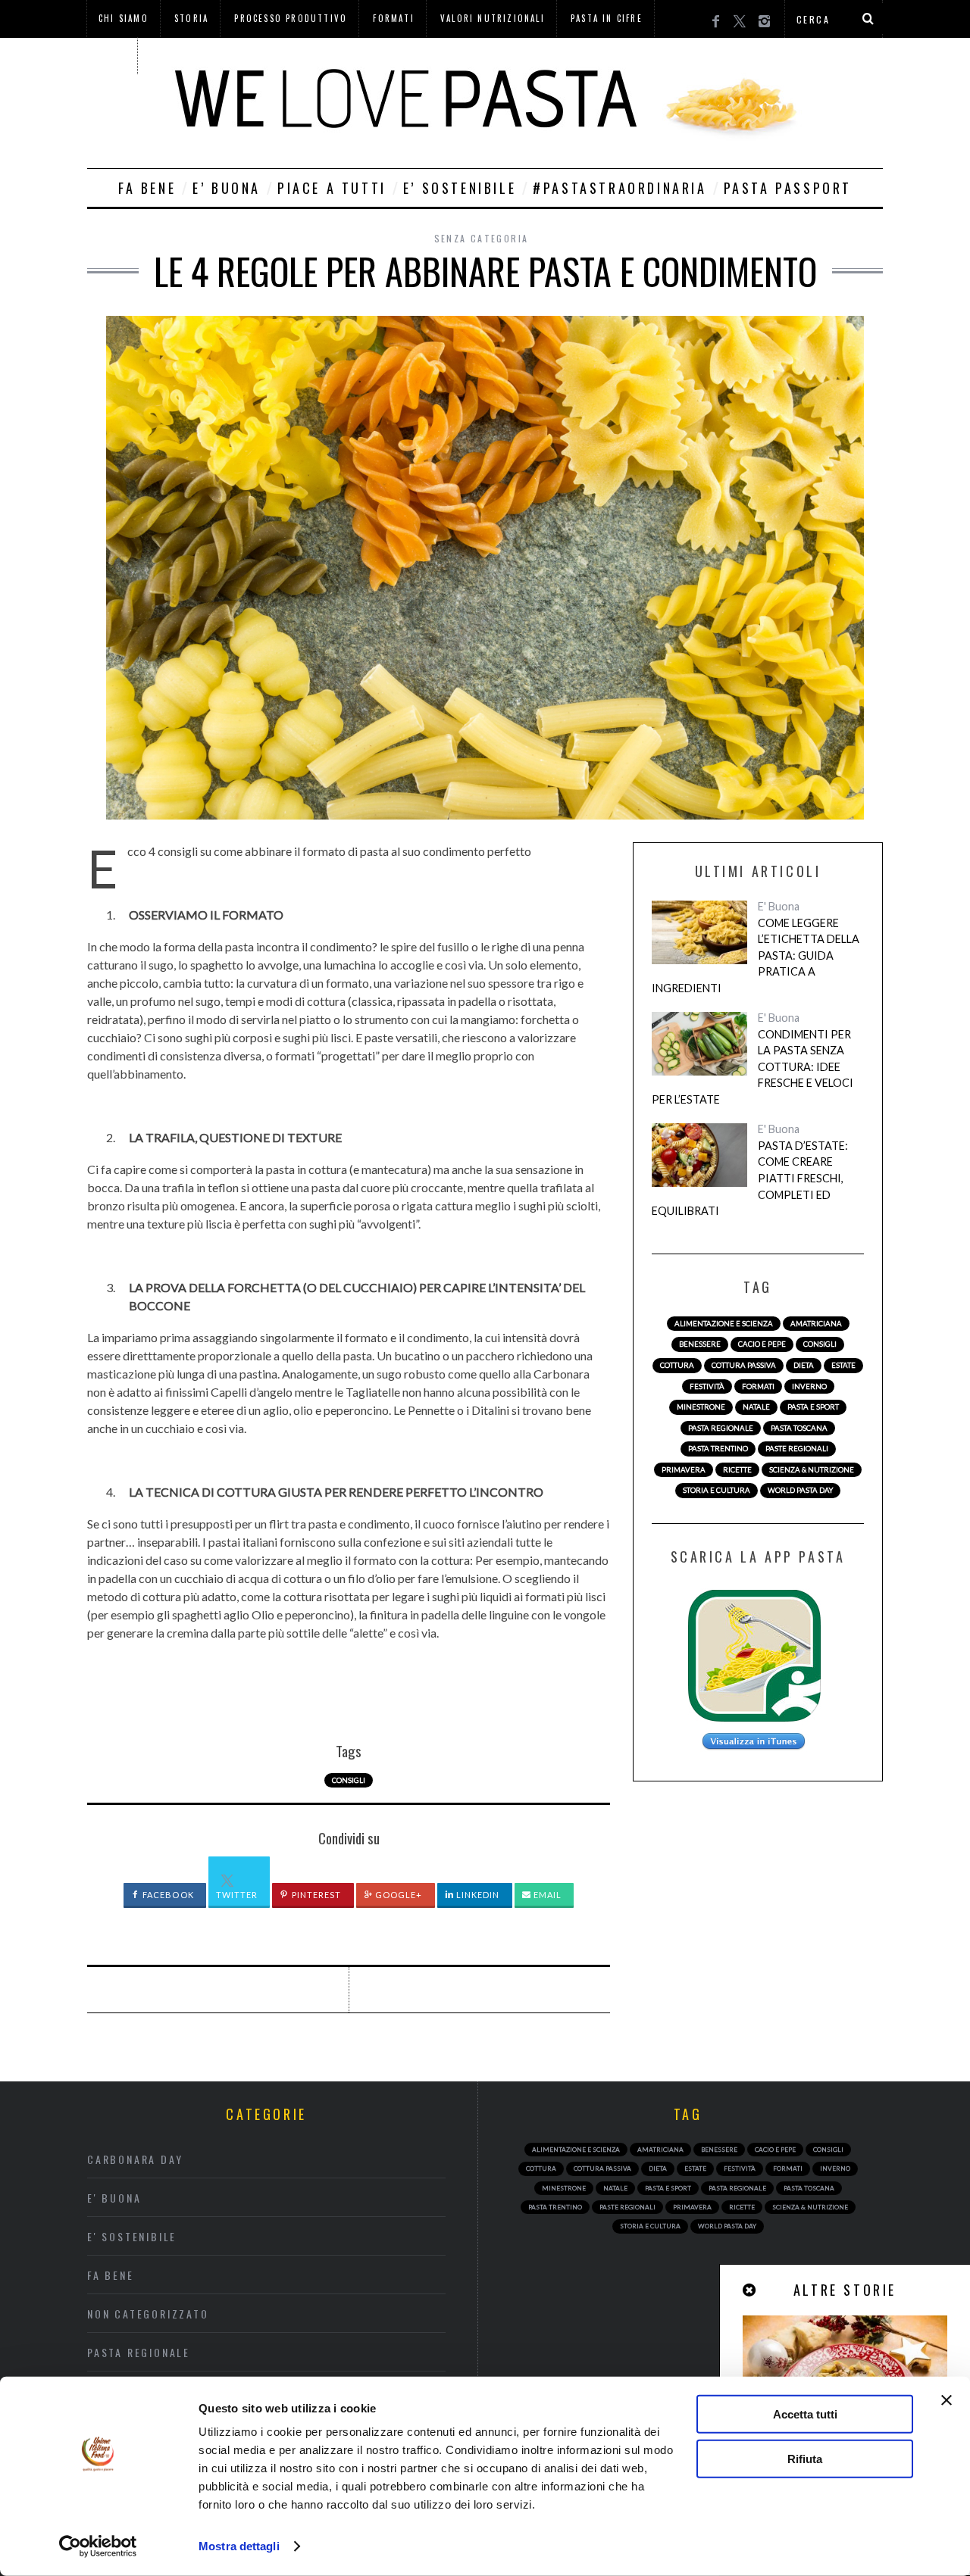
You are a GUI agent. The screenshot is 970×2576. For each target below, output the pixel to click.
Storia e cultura (717, 1490)
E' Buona (779, 906)
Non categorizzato (148, 2314)
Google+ (398, 1895)
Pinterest (316, 1895)
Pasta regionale (139, 2352)
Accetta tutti (805, 2414)
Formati (393, 18)
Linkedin (477, 1895)
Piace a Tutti (332, 188)
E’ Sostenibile (460, 188)
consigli (349, 1780)
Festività (707, 1386)
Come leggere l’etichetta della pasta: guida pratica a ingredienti (756, 955)
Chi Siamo (124, 18)
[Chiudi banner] (947, 2400)
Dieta (804, 1365)
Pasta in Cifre (607, 18)
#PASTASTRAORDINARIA (620, 188)
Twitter (237, 1895)
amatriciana (816, 1324)
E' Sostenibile (132, 2236)
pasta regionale (721, 1428)
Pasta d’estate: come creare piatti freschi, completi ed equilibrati (750, 1178)
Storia (191, 18)
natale (756, 1407)
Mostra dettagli (239, 2546)
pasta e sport (813, 1407)
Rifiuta (805, 2458)
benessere (700, 1344)
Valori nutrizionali (493, 18)
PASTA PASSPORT (788, 188)
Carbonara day (135, 2159)
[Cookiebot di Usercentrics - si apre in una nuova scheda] (98, 2546)
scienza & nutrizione (812, 1470)
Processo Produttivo (291, 18)
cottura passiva (744, 1365)
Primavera (684, 1470)
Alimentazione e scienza (724, 1324)
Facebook (167, 1895)
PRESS (112, 55)
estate (843, 1365)
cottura (677, 1365)
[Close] (750, 2290)
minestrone (701, 1407)
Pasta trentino (718, 1449)
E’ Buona (227, 188)
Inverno (809, 1386)
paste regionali (797, 1449)
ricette (737, 1470)
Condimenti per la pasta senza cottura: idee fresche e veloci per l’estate (753, 1067)
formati (758, 1386)
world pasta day (800, 1490)
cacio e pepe (762, 1344)
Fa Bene (147, 188)
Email (547, 1895)
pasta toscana (799, 1428)
